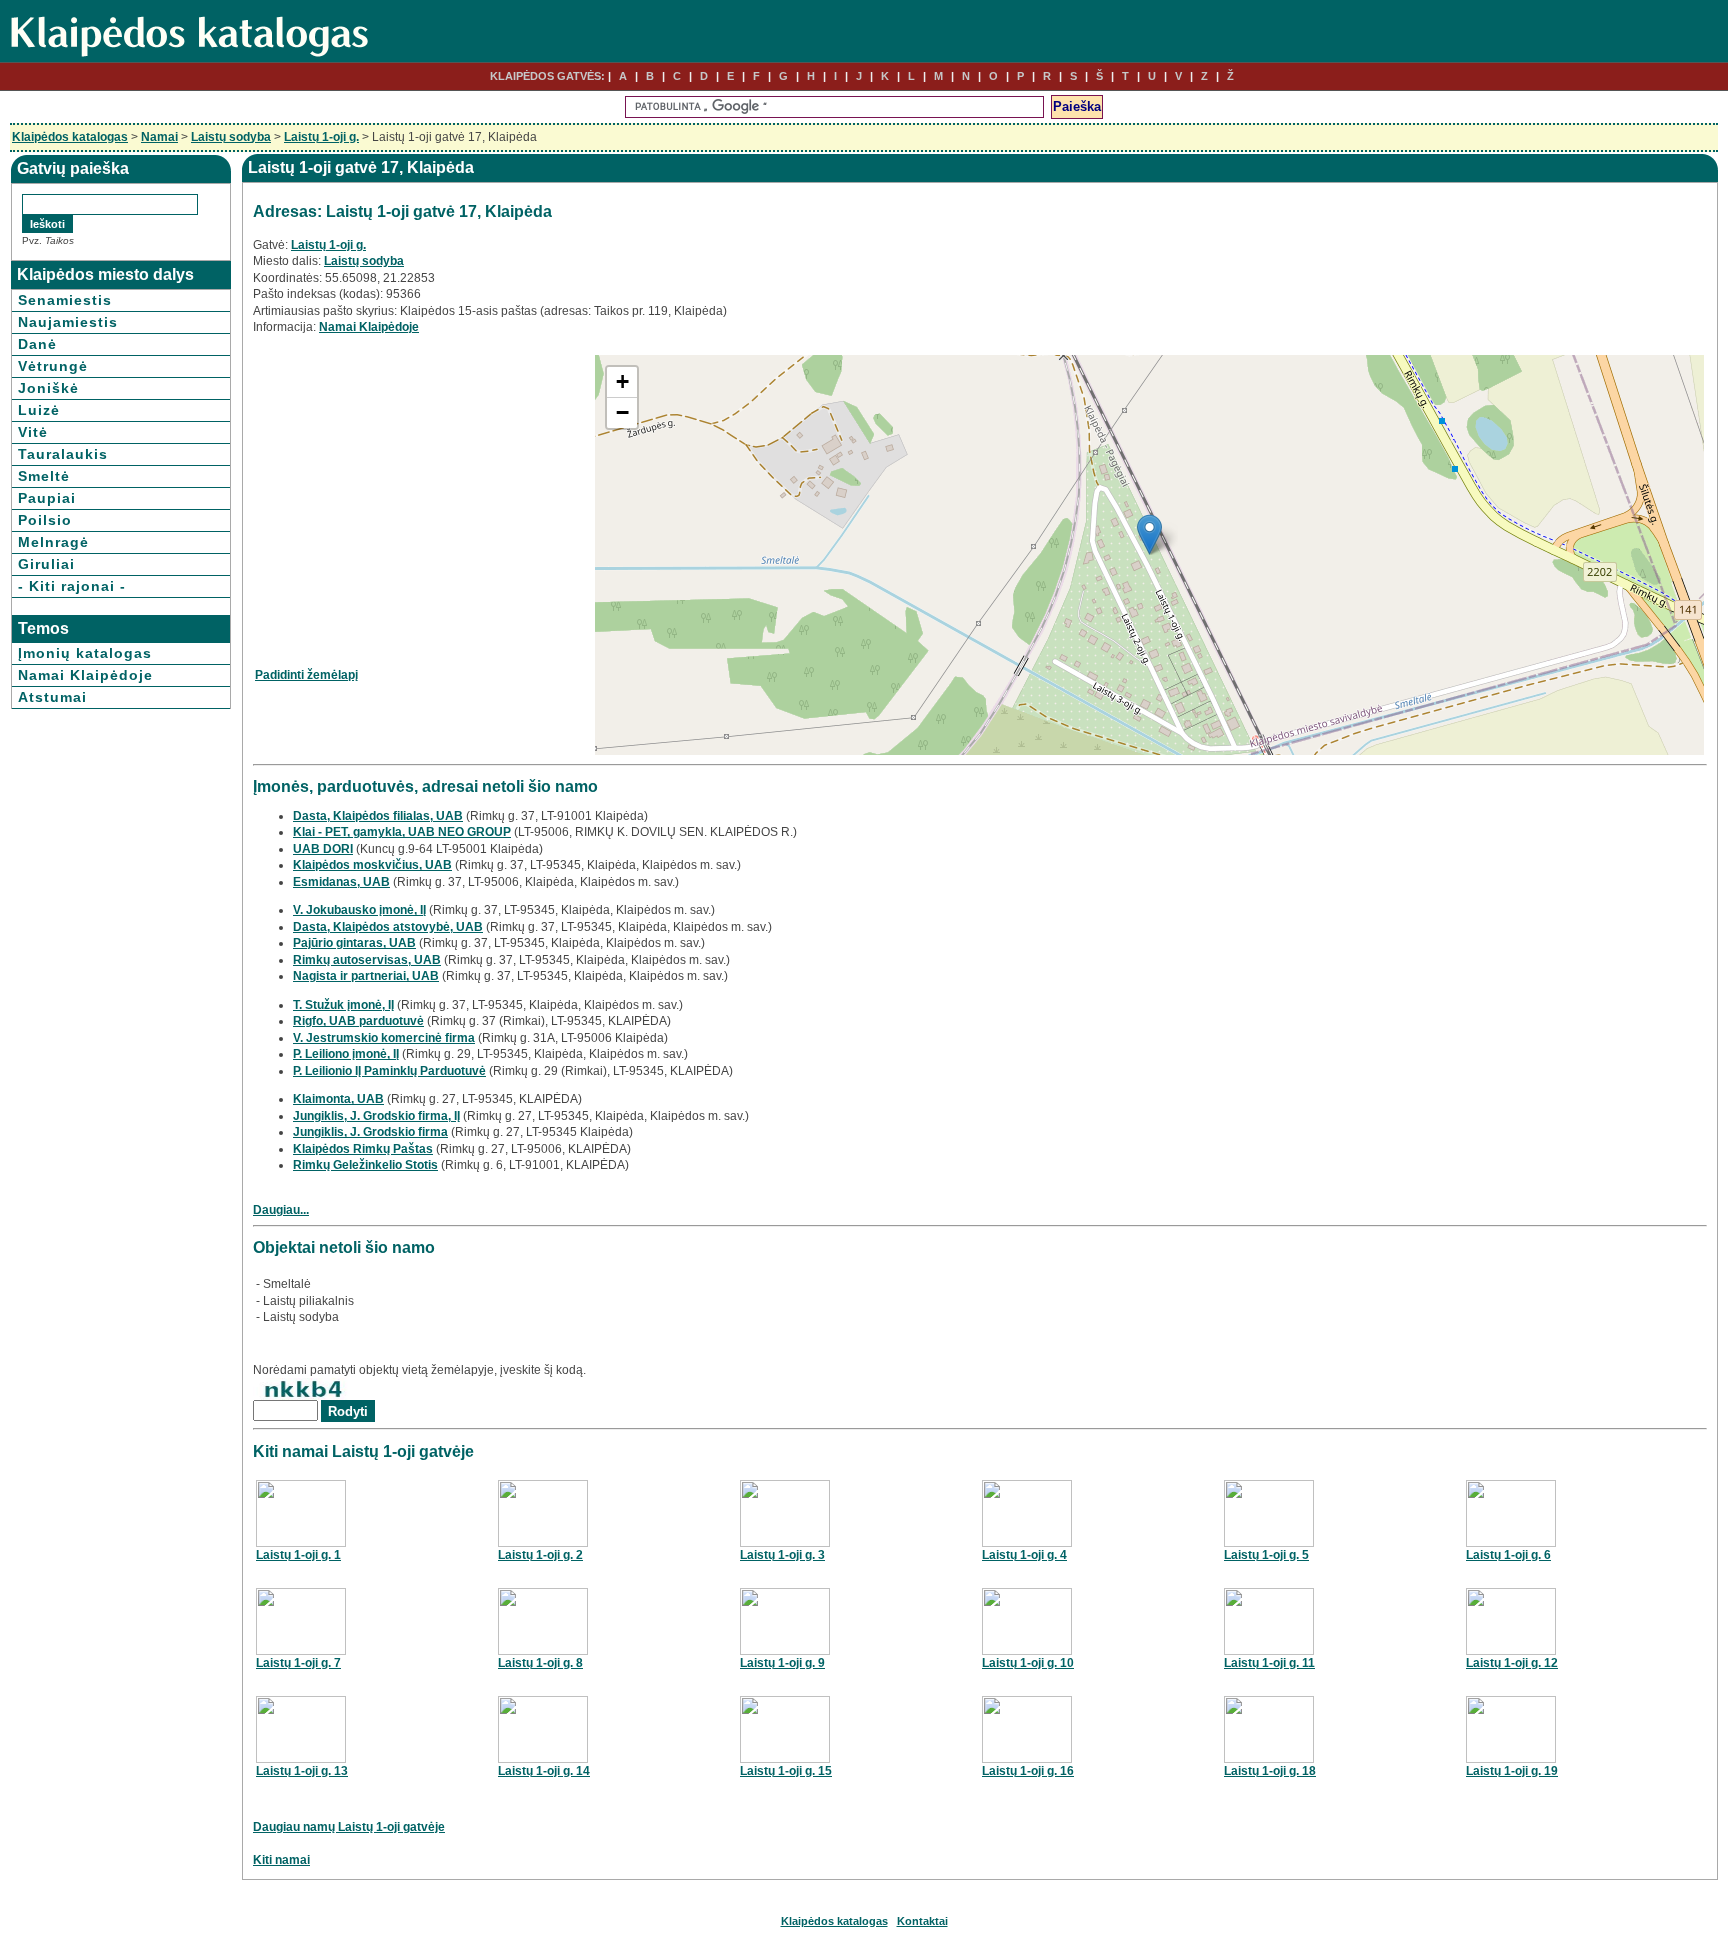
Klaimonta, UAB (338, 1099)
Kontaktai (922, 1921)
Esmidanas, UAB (341, 882)
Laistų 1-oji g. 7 (298, 1663)
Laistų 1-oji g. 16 (1028, 1771)
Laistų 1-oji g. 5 (1266, 1555)
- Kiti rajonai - (72, 586)
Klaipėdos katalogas (70, 137)
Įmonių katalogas (85, 653)
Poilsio (45, 520)
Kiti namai (281, 1860)
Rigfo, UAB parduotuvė (358, 1021)
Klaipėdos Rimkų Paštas (363, 1149)
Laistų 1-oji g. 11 (1269, 1663)
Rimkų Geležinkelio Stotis (365, 1165)
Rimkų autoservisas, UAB (367, 960)
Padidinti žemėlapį (306, 675)
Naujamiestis (68, 322)
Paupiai (47, 498)
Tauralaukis (63, 454)
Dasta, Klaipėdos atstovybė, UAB (388, 927)
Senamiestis (65, 300)
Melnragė (53, 542)
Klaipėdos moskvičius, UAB (372, 865)
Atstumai (52, 697)
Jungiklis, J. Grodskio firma (370, 1132)
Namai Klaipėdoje (85, 675)
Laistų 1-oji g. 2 (540, 1555)
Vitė (33, 432)
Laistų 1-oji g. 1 (298, 1555)
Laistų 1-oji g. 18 (1270, 1771)
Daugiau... (281, 1210)
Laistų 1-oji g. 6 (1508, 1555)
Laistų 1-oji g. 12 (1512, 1663)
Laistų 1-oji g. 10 (1028, 1663)
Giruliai (46, 564)
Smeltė (44, 476)
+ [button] (622, 381)
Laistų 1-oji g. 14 (544, 1771)
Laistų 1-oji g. (321, 137)
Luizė (39, 410)
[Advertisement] (423, 494)
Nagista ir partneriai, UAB (366, 976)
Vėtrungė (53, 366)
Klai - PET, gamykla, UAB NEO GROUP (402, 832)
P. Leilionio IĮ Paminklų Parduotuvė (389, 1071)
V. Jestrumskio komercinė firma (384, 1038)
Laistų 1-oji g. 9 (782, 1663)
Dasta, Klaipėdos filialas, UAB (378, 816)
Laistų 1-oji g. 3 (782, 1555)
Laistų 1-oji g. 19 (1512, 1771)
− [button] (622, 412)
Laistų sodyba (231, 137)
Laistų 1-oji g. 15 (786, 1771)
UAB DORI (323, 849)
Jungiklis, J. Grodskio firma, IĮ (376, 1116)
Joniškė (48, 388)
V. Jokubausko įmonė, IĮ (359, 910)
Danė (37, 344)
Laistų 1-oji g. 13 (302, 1771)
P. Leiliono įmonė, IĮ (346, 1054)
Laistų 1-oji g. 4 (1024, 1555)
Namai (159, 137)
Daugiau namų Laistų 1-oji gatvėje (349, 1827)
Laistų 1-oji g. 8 (540, 1663)
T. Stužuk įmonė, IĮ (343, 1005)
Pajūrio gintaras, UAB (354, 943)
